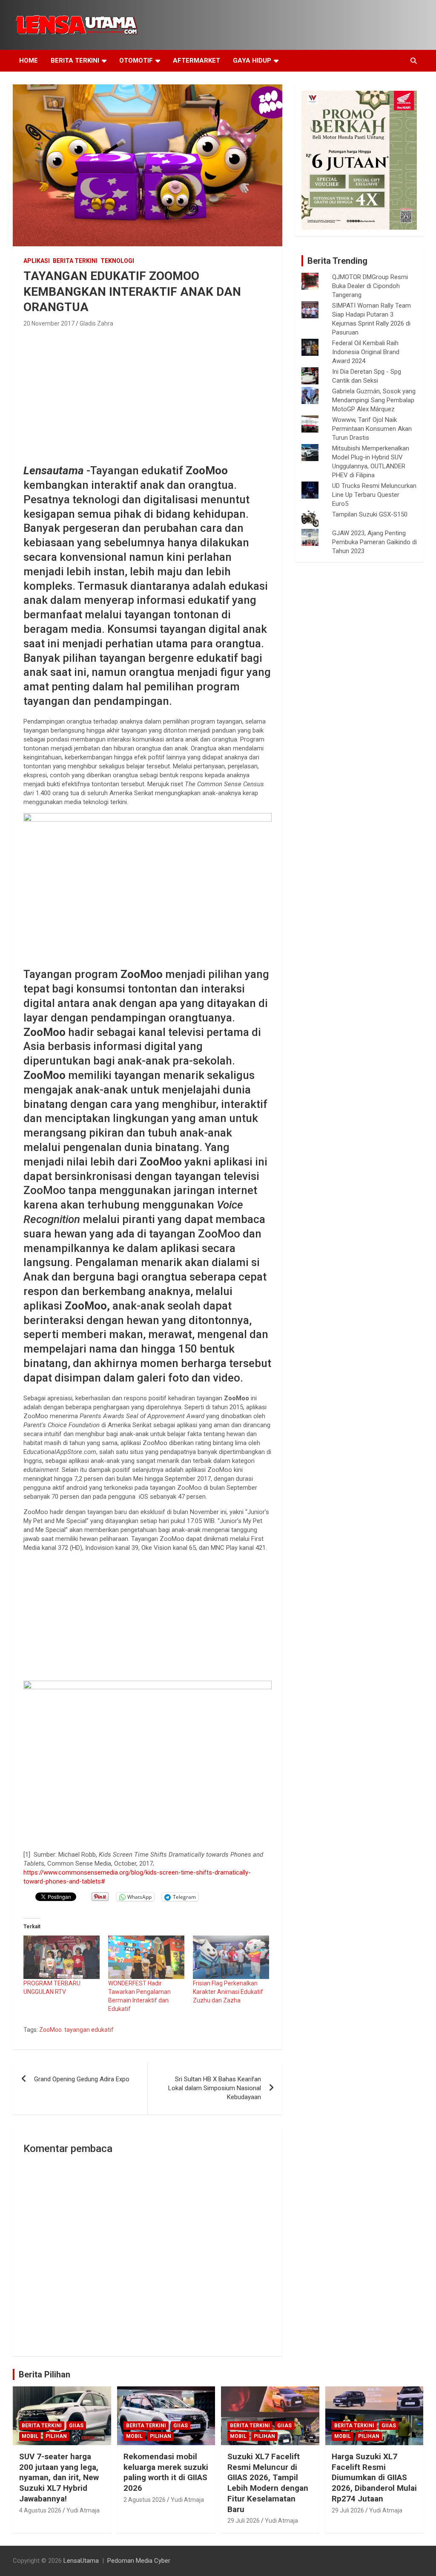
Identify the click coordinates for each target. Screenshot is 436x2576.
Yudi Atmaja (83, 2510)
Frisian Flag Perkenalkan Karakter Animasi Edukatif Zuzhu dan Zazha (228, 1992)
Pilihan (56, 2436)
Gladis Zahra (96, 323)
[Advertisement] (148, 393)
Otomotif (136, 61)
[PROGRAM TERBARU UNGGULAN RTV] (62, 1957)
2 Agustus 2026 (145, 2500)
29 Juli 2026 (244, 2521)
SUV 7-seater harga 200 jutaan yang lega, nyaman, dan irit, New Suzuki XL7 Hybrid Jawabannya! (59, 2478)
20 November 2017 (49, 323)
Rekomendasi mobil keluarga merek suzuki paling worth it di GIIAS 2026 (166, 2472)
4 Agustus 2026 (40, 2510)
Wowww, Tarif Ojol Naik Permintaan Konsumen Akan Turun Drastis (372, 429)
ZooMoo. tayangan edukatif (76, 2030)
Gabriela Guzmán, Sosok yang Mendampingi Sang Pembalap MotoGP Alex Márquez (374, 400)
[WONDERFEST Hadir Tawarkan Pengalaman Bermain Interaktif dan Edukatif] (146, 1957)
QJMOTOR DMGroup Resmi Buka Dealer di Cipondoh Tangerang (370, 286)
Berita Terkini (75, 61)
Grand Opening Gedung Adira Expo (82, 2079)
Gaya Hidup (252, 61)
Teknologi (117, 261)
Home (29, 61)
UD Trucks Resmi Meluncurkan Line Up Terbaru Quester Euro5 (374, 495)
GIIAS (76, 2426)
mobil (30, 2436)
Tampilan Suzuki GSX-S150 (370, 514)
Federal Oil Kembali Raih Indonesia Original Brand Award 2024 (366, 352)
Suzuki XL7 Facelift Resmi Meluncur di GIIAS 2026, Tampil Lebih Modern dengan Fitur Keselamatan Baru (268, 2483)
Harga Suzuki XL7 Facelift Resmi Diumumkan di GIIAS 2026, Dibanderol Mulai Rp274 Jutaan (374, 2478)
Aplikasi (37, 261)
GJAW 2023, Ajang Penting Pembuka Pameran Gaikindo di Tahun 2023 (374, 542)
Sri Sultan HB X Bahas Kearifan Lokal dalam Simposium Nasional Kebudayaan (215, 2088)
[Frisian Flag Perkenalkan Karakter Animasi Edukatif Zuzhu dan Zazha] (231, 1957)
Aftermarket (196, 61)
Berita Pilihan (44, 2374)
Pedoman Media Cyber (139, 2561)
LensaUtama (81, 2561)
